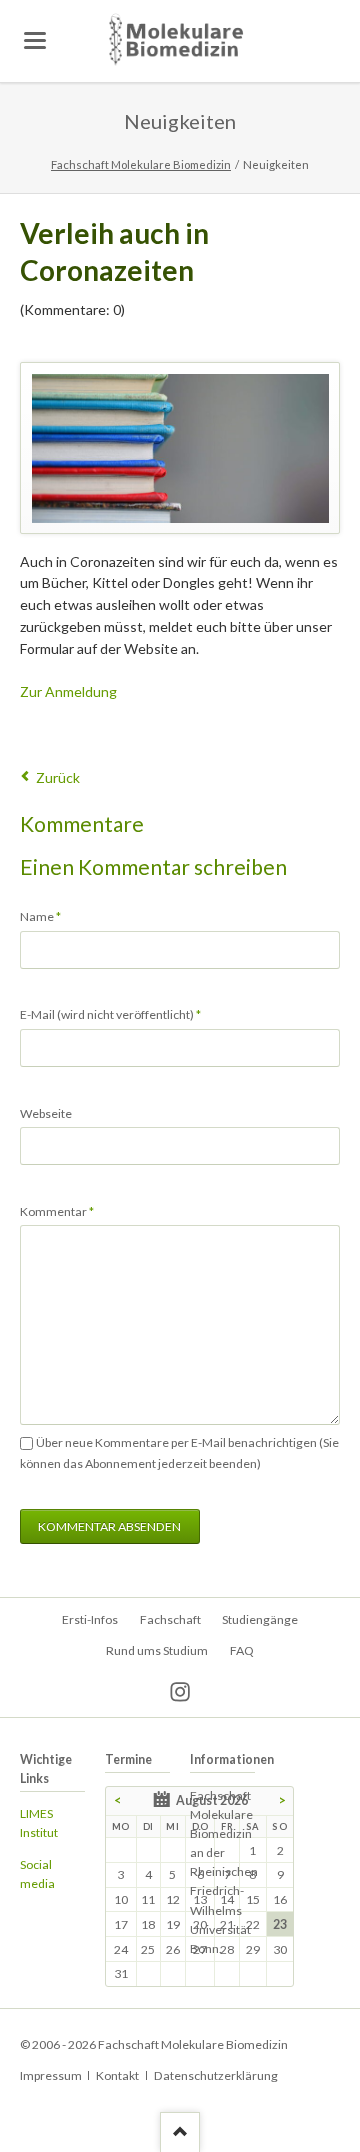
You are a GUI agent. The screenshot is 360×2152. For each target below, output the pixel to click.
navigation (35, 40)
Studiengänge (260, 1619)
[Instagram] (180, 1692)
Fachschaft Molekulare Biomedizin (141, 164)
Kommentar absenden (109, 1526)
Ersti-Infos (90, 1619)
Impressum (51, 2075)
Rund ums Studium (157, 1650)
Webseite (46, 1113)
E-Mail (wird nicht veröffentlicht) (110, 1014)
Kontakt (117, 2075)
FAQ (242, 1650)
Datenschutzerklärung (216, 2075)
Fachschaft (170, 1619)
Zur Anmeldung (68, 691)
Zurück (58, 777)
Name (47, 916)
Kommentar (57, 1211)
